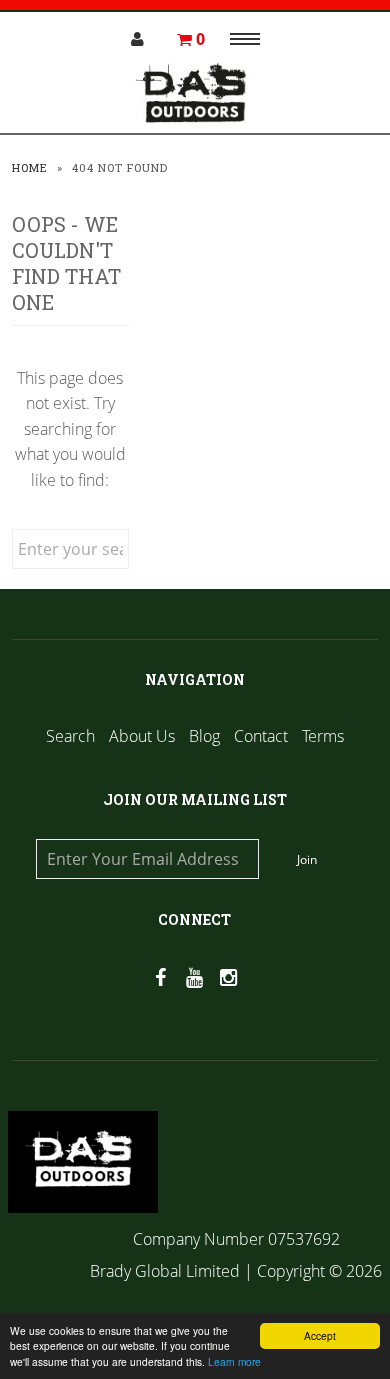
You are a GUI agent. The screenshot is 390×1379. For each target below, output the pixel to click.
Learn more (234, 1361)
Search (70, 736)
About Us (142, 736)
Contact (261, 736)
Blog (204, 736)
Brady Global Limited (167, 1271)
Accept (320, 1335)
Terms (323, 736)
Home (30, 167)
